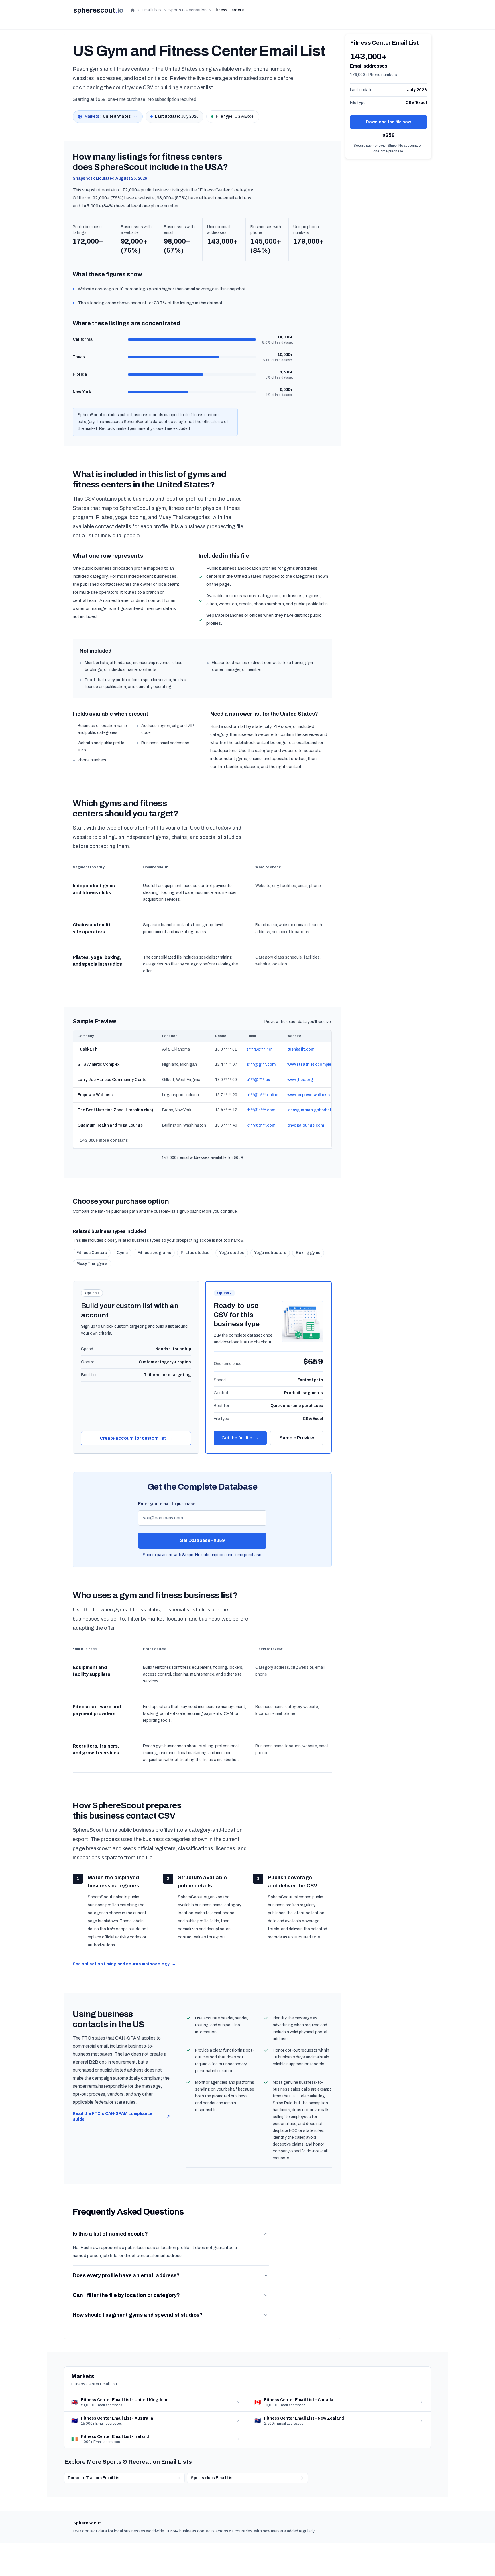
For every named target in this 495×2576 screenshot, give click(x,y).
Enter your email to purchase (167, 1504)
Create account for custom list (136, 1438)
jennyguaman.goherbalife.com (316, 1110)
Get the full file (240, 1438)
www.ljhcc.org (300, 1080)
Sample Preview (297, 1438)
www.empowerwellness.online (315, 1095)
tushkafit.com (301, 1049)
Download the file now (388, 122)
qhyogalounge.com (306, 1125)
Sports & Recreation (187, 10)
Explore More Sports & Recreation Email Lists (128, 2462)
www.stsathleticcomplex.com (315, 1064)
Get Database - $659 (202, 1540)
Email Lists (152, 10)
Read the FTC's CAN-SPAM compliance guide (121, 2116)
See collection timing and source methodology (124, 1964)
